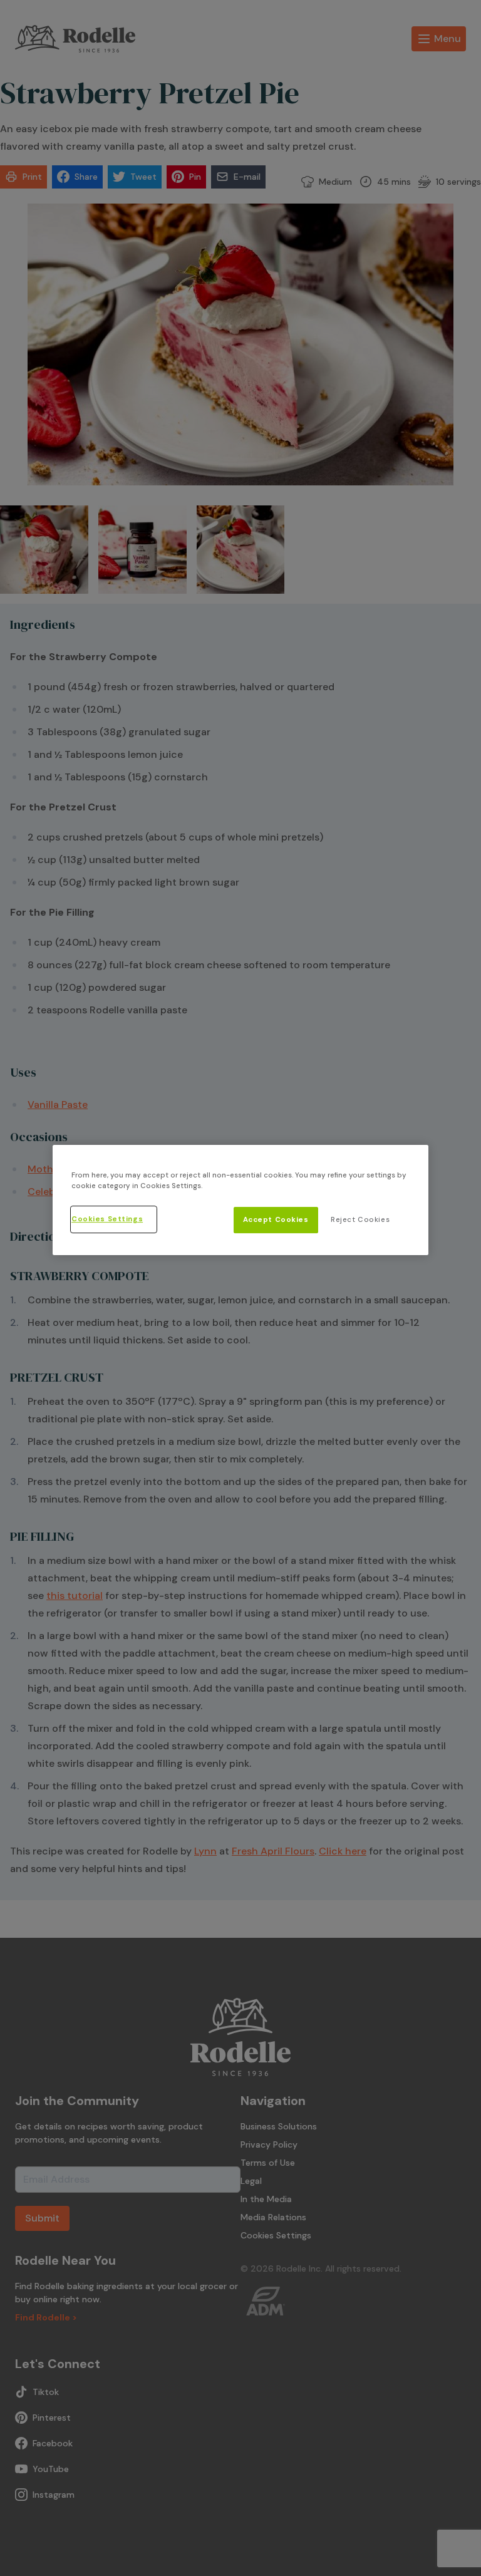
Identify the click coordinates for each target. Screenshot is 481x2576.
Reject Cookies (360, 1220)
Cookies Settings (107, 1219)
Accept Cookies (276, 1220)
